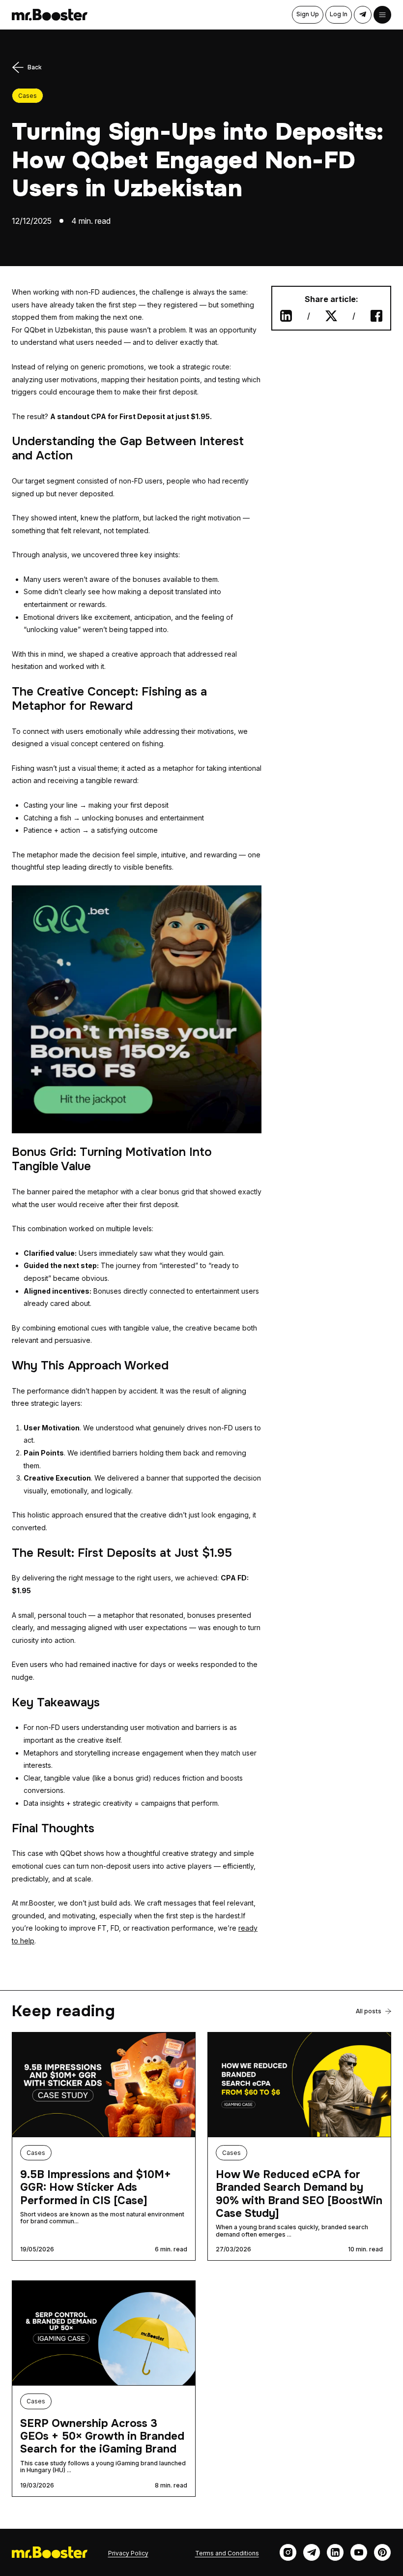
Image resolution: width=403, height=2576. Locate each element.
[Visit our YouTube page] (359, 2552)
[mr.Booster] (50, 15)
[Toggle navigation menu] (382, 15)
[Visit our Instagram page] (288, 2552)
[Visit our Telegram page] (312, 2552)
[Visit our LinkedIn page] (335, 2552)
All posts (369, 2011)
